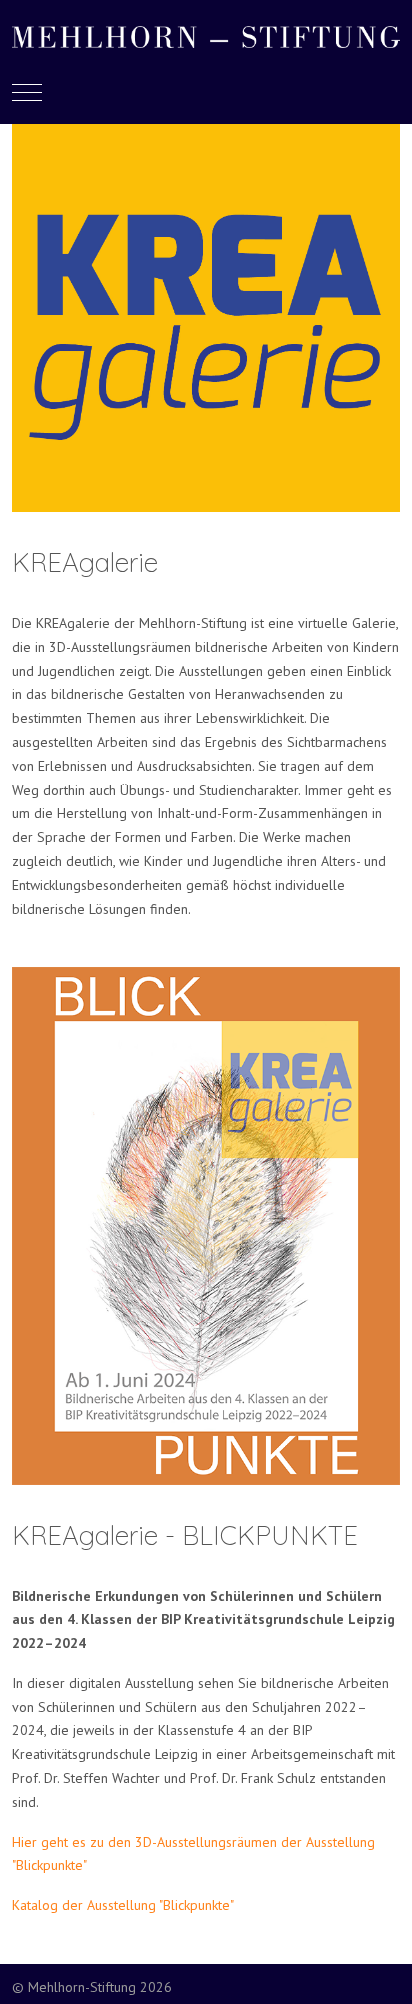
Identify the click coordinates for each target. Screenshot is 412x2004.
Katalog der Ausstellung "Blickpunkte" (123, 1905)
